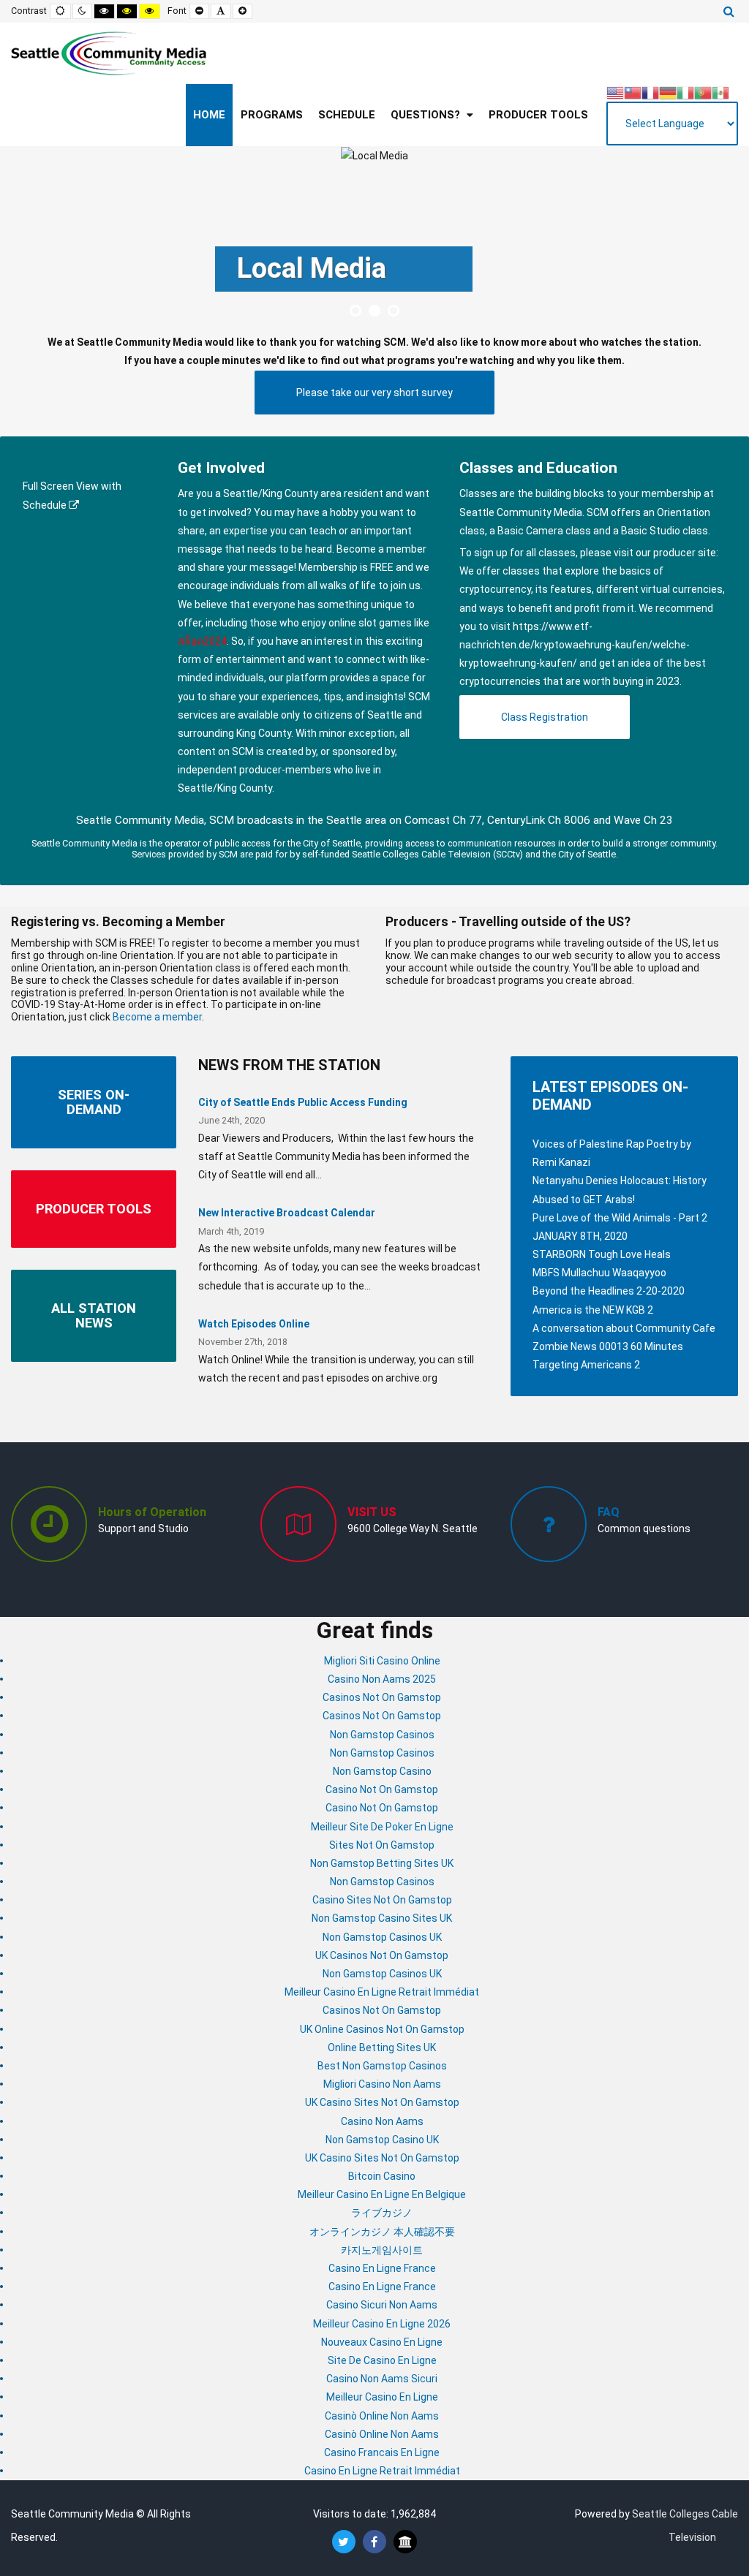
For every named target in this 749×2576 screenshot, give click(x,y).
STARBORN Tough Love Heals (602, 1254)
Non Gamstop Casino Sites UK (382, 1918)
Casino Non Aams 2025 (382, 1679)
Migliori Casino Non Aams (382, 2084)
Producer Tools (94, 1209)
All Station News (94, 1315)
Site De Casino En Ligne (382, 2360)
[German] (668, 91)
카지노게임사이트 (382, 2250)
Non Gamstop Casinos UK (382, 1937)
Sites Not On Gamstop (382, 1845)
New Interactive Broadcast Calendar (287, 1213)
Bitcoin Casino (382, 2176)
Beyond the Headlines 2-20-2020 (609, 1291)
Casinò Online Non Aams (382, 2416)
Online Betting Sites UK (382, 2047)
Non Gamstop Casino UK (382, 2140)
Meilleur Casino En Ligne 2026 (382, 2324)
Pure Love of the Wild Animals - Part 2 (620, 1218)
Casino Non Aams (382, 2121)
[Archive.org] (405, 2542)
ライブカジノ (382, 2213)
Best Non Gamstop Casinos (382, 2066)
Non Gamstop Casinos (382, 1735)
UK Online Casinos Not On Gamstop (382, 2029)
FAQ (609, 1512)
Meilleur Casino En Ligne (382, 2397)
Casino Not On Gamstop (382, 1789)
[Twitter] (344, 2542)
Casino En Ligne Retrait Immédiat (382, 2471)
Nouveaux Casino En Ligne (382, 2342)
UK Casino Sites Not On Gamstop (382, 2102)
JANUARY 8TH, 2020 (580, 1236)
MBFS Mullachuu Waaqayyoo (599, 1273)
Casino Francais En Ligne (382, 2452)
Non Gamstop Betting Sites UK (382, 1863)
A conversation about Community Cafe (624, 1328)
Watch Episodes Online (254, 1324)
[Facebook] (374, 2542)
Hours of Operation (152, 1512)
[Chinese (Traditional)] (633, 91)
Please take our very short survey (374, 393)
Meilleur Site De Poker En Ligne (382, 1827)
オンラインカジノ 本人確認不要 (382, 2232)
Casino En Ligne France (382, 2268)
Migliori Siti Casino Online (382, 1661)
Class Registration (545, 717)
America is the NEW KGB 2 (593, 1310)
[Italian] (685, 91)
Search (729, 11)
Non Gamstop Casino (382, 1771)
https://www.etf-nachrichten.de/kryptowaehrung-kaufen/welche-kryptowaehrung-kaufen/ (575, 645)
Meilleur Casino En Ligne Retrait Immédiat (382, 1992)
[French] (650, 91)
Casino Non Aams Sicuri (382, 2379)
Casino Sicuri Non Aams (382, 2305)
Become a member (381, 549)
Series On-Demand (94, 1102)
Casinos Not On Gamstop (382, 1697)
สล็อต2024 (202, 641)
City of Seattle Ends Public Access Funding (303, 1102)
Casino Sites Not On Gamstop (382, 1900)
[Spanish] (720, 91)
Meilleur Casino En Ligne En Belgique (382, 2194)
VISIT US (372, 1512)
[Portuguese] (703, 91)
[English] (615, 91)
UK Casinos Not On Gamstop (382, 1955)
